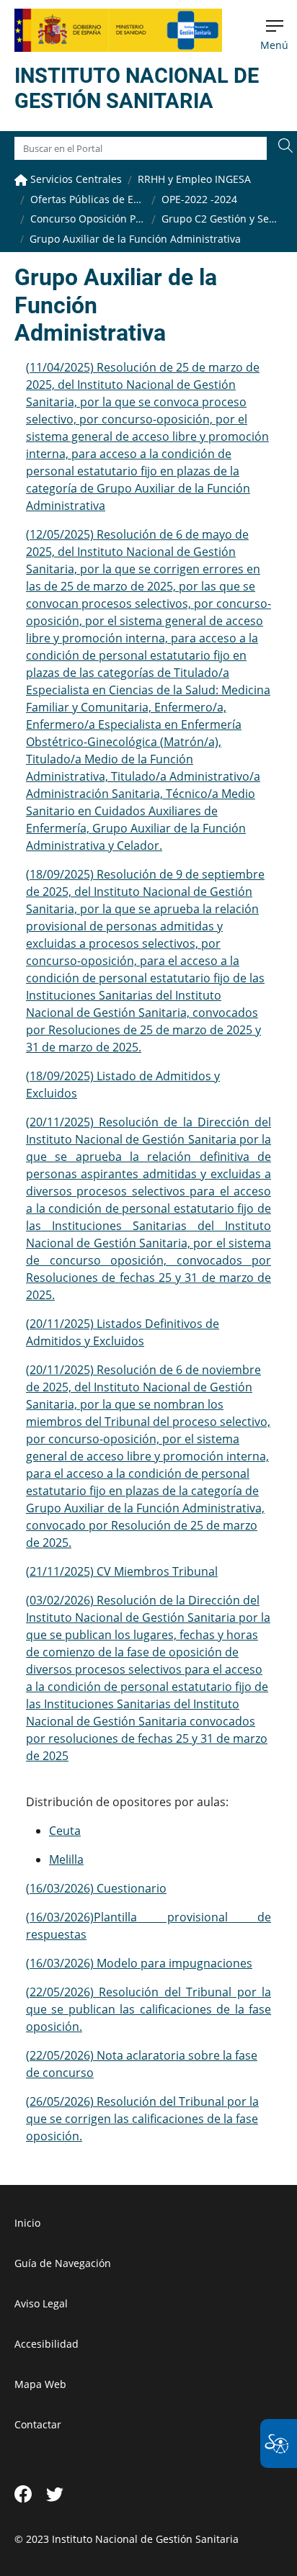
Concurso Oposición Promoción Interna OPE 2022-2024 (88, 219)
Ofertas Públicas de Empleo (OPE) (88, 199)
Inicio (27, 2223)
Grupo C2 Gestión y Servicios (219, 219)
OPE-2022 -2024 (199, 199)
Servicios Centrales (75, 179)
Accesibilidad (46, 2344)
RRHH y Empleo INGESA (194, 179)
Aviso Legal (41, 2303)
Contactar (38, 2424)
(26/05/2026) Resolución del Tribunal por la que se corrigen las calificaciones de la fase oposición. (142, 2119)
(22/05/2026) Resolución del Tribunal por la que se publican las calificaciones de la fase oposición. (148, 2009)
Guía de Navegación (63, 2263)
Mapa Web (40, 2384)
